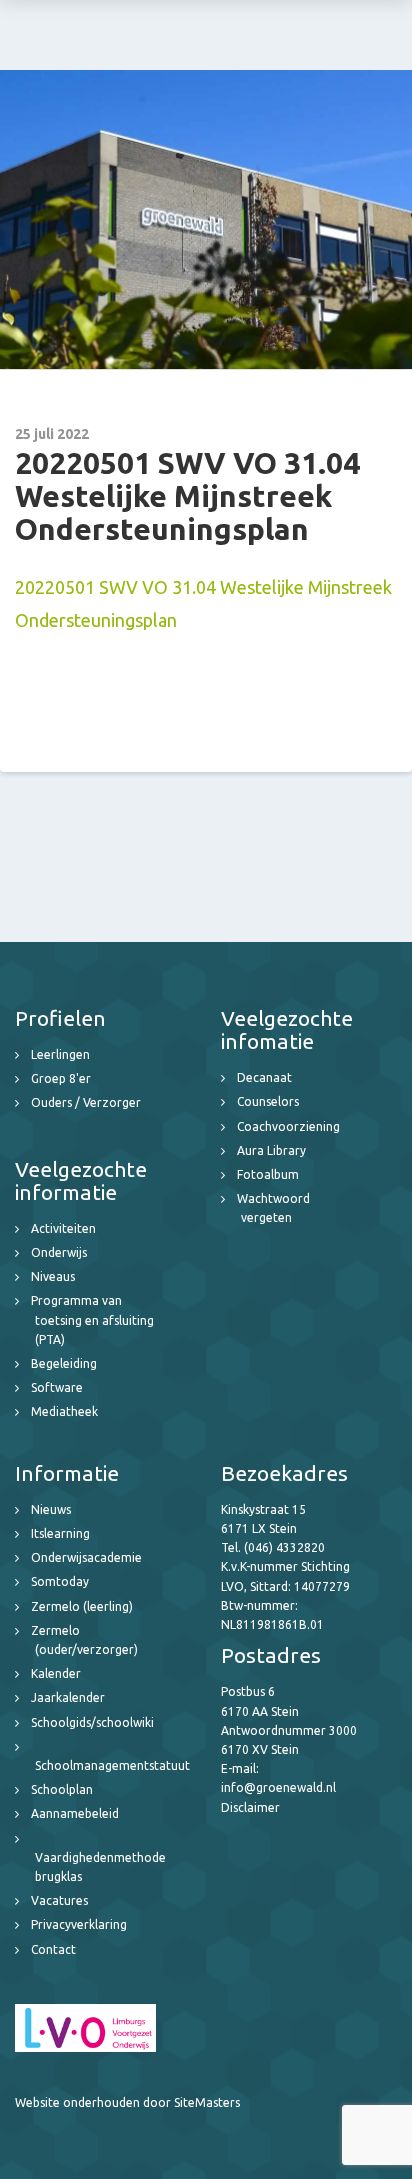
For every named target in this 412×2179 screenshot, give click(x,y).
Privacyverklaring (79, 1924)
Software (57, 1387)
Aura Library (271, 1150)
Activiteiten (63, 1228)
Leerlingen (60, 1054)
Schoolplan (62, 1789)
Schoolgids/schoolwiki (92, 1722)
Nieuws (51, 1509)
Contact (53, 1949)
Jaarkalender (68, 1697)
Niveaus (53, 1276)
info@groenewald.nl (278, 1787)
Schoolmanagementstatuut (112, 1765)
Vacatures (59, 1900)
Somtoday (60, 1581)
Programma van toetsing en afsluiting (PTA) (92, 1319)
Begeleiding (64, 1363)
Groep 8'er (61, 1078)
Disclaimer (250, 1807)
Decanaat (264, 1077)
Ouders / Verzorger (86, 1102)
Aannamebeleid (75, 1813)
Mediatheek (64, 1411)
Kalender (56, 1673)
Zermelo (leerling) (82, 1606)
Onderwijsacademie (86, 1557)
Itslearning (60, 1533)
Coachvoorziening (288, 1126)
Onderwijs (59, 1252)
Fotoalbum (268, 1174)
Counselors (268, 1101)
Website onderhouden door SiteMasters (127, 2102)
